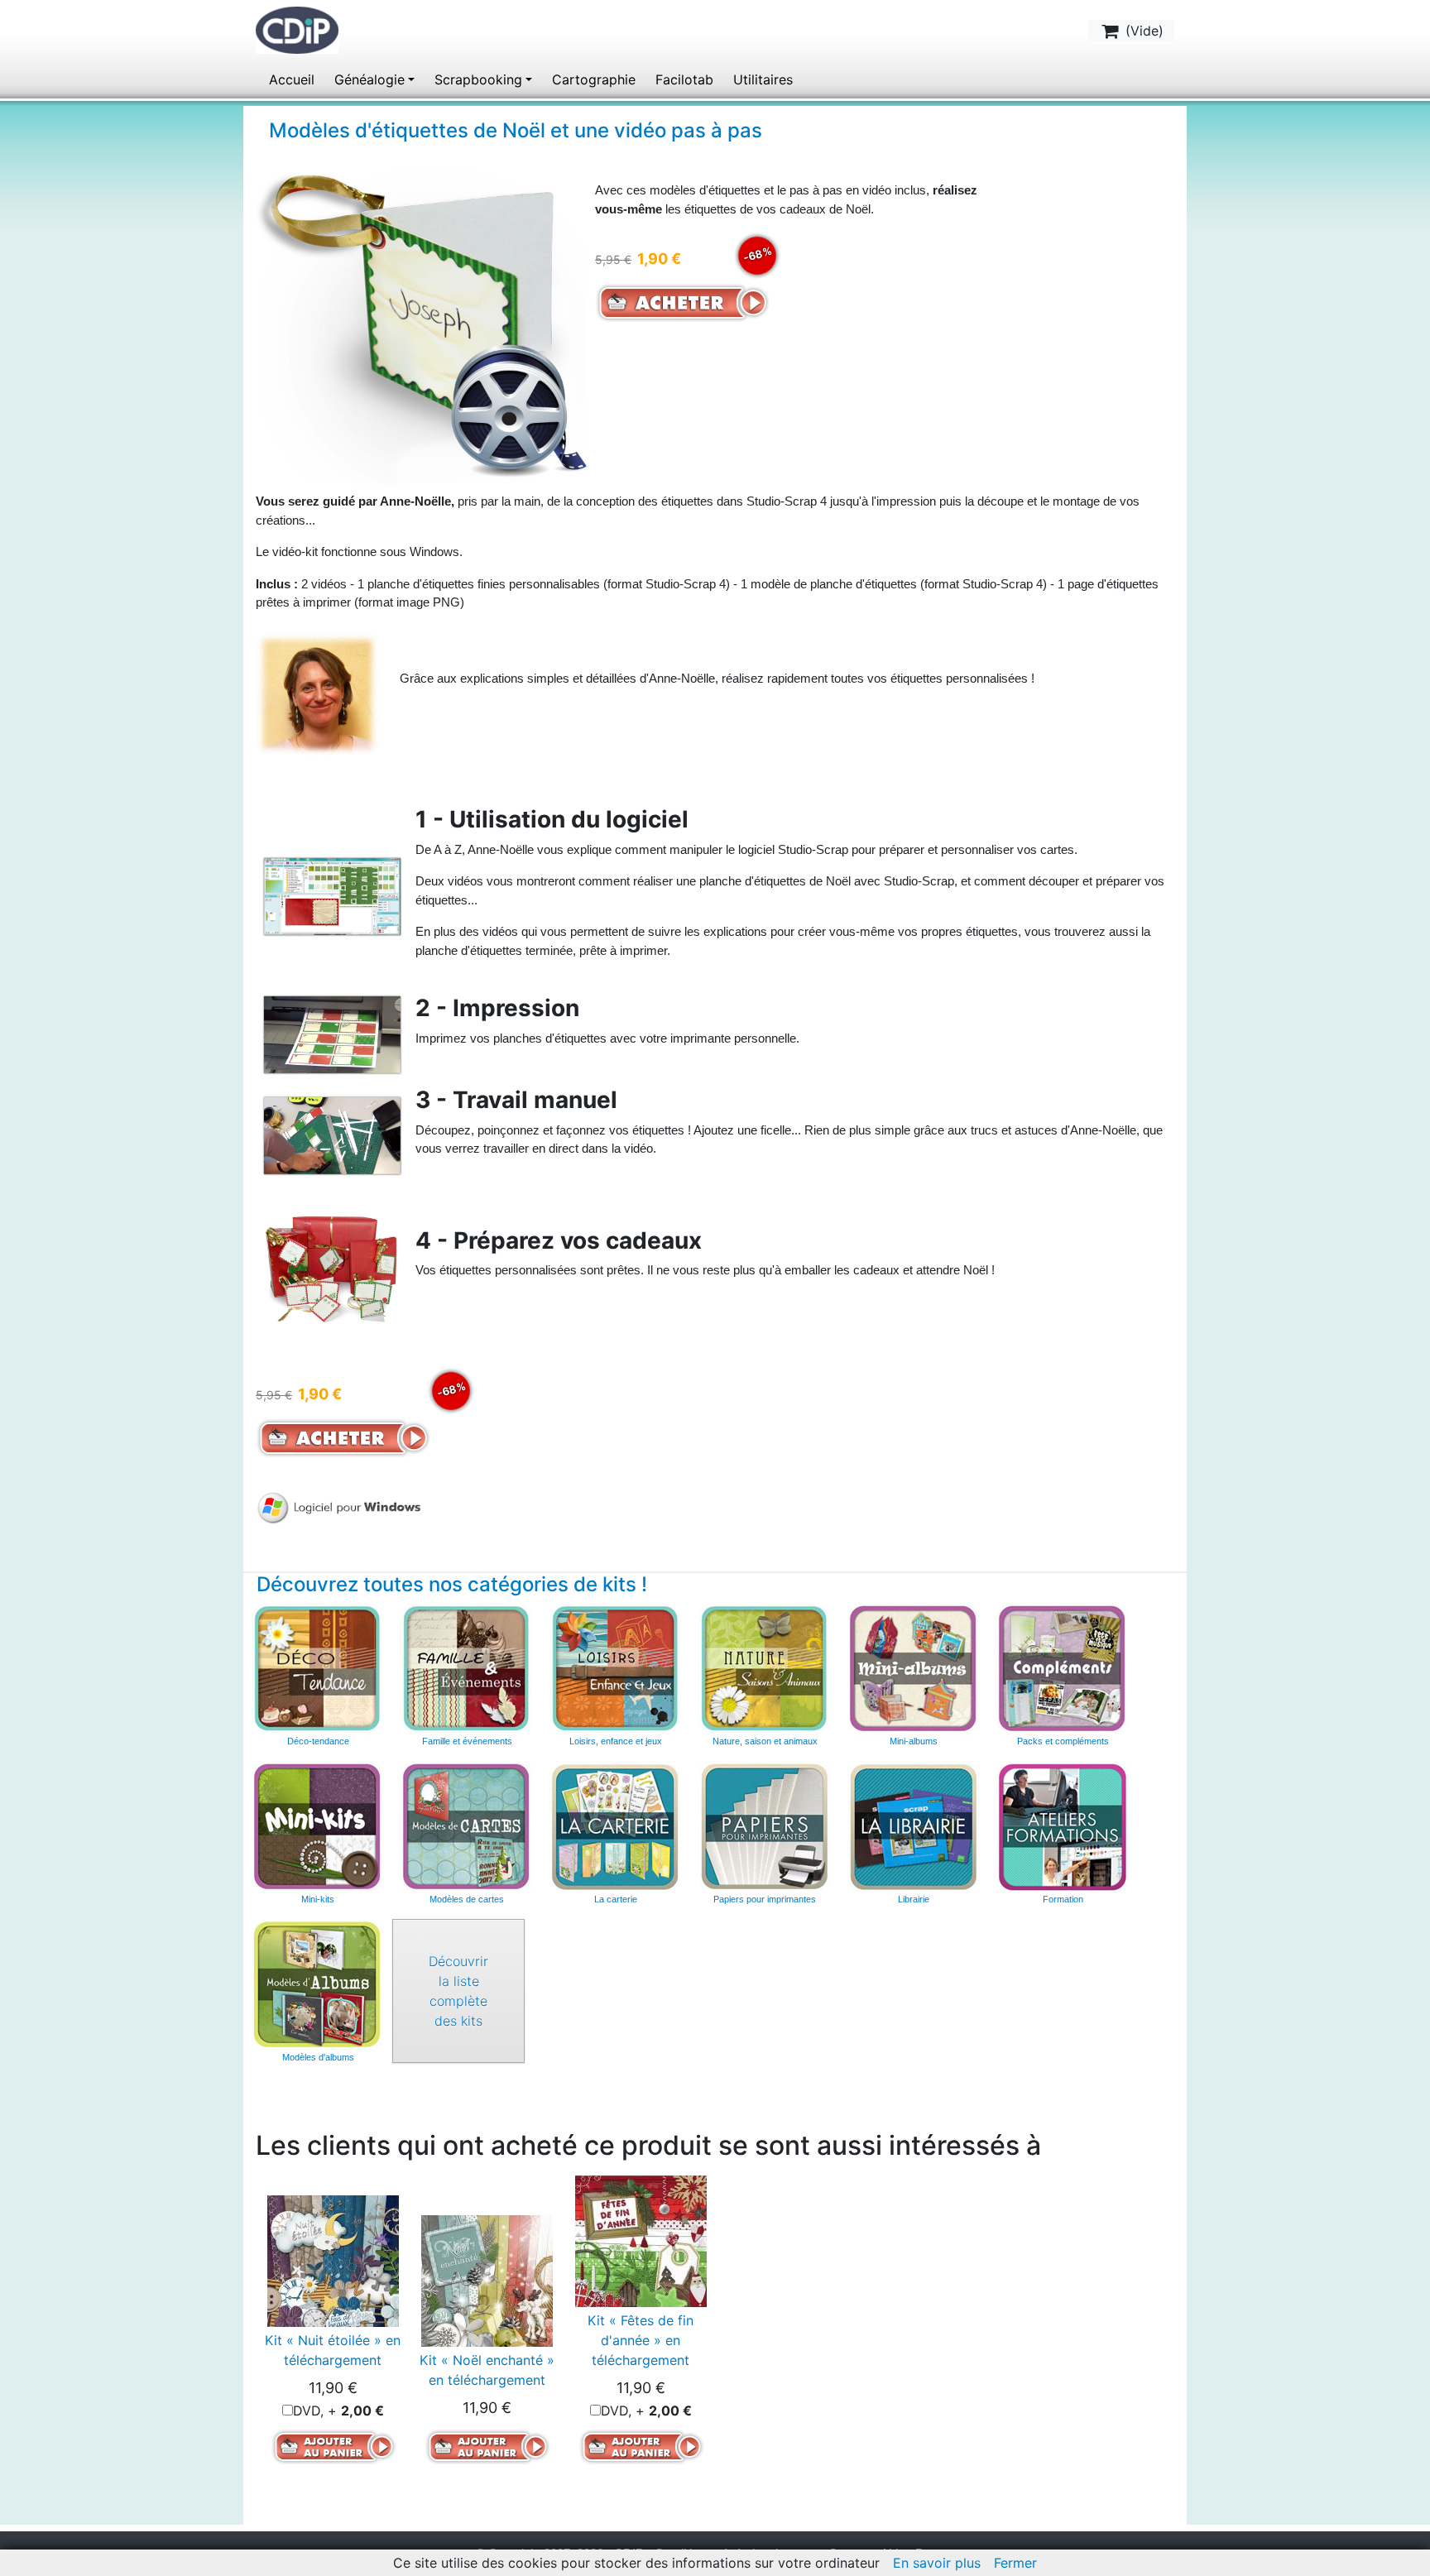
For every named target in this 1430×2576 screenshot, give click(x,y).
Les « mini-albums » (914, 1669)
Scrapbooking (478, 79)
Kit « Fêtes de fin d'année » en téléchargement (641, 2340)
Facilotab (684, 79)
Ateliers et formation (1063, 1827)
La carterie (616, 1827)
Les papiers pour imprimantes (765, 1827)
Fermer (1015, 2563)
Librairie (914, 1899)
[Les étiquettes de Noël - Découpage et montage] (342, 1127)
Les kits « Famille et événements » (467, 1669)
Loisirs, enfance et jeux (616, 1741)
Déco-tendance (318, 1741)
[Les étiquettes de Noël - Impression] (342, 1027)
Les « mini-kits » (318, 1827)
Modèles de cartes (467, 1899)
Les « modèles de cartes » (467, 1827)
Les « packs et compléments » (1063, 1669)
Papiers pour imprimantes (765, 1899)
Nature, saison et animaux (765, 1741)
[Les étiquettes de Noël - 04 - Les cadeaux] (342, 1258)
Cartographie (594, 79)
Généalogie (369, 79)
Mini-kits (318, 1899)
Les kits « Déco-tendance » (318, 1669)
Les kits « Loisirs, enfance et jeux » (616, 1669)
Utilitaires (763, 79)
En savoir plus (937, 2563)
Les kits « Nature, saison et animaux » (765, 1669)
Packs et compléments (1063, 1741)
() (1142, 31)
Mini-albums (914, 1741)
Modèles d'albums (318, 1985)
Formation (1063, 1899)
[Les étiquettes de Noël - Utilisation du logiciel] (342, 888)
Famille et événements (467, 1741)
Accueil (292, 79)
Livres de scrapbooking (914, 1827)
